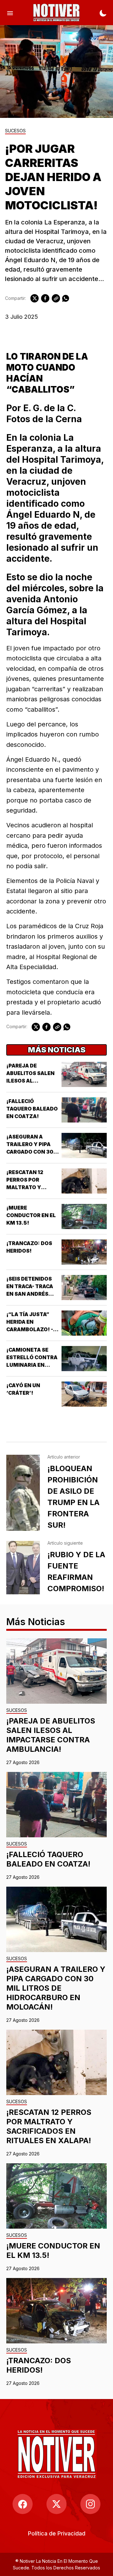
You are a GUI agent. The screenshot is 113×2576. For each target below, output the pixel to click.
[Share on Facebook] (45, 298)
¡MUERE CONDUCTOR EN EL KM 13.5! (31, 1215)
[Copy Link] (56, 298)
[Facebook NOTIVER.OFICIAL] (23, 2504)
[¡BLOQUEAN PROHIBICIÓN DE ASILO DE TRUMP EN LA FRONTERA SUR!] (23, 1493)
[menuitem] (57, 2533)
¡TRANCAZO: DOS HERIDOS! (39, 2365)
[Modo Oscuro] (103, 13)
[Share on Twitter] (35, 298)
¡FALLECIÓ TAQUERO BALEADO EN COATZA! (32, 1109)
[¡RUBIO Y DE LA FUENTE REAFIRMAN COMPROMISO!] (23, 1568)
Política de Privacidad (57, 2533)
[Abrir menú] (10, 13)
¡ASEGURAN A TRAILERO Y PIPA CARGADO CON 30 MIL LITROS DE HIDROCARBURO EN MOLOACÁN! (56, 1988)
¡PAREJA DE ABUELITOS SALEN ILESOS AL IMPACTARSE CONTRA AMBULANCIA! (51, 1735)
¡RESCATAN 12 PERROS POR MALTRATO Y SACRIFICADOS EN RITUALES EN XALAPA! (49, 2126)
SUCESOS (15, 131)
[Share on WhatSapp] (66, 298)
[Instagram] (90, 2504)
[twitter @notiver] (56, 2504)
